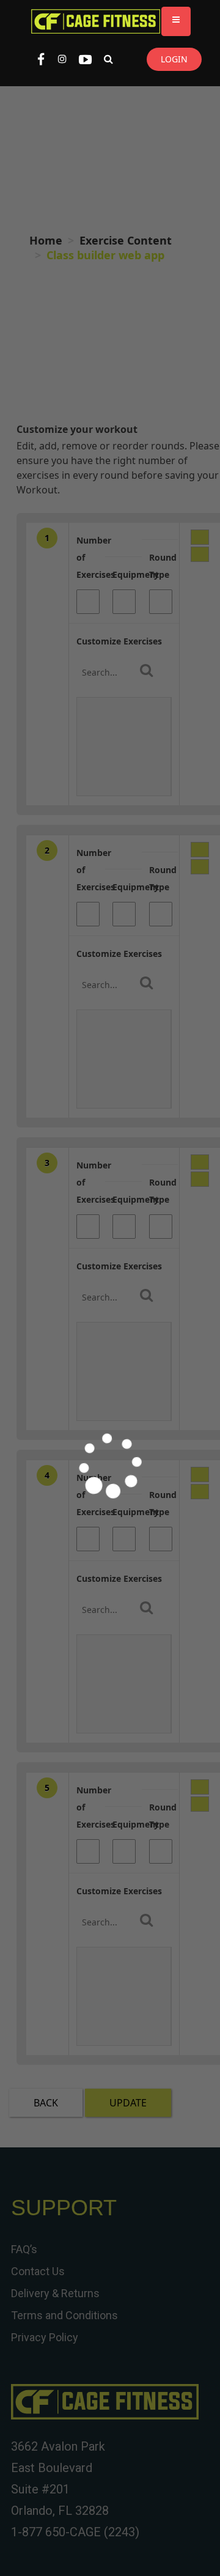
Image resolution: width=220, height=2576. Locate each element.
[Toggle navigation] (176, 21)
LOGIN (174, 59)
